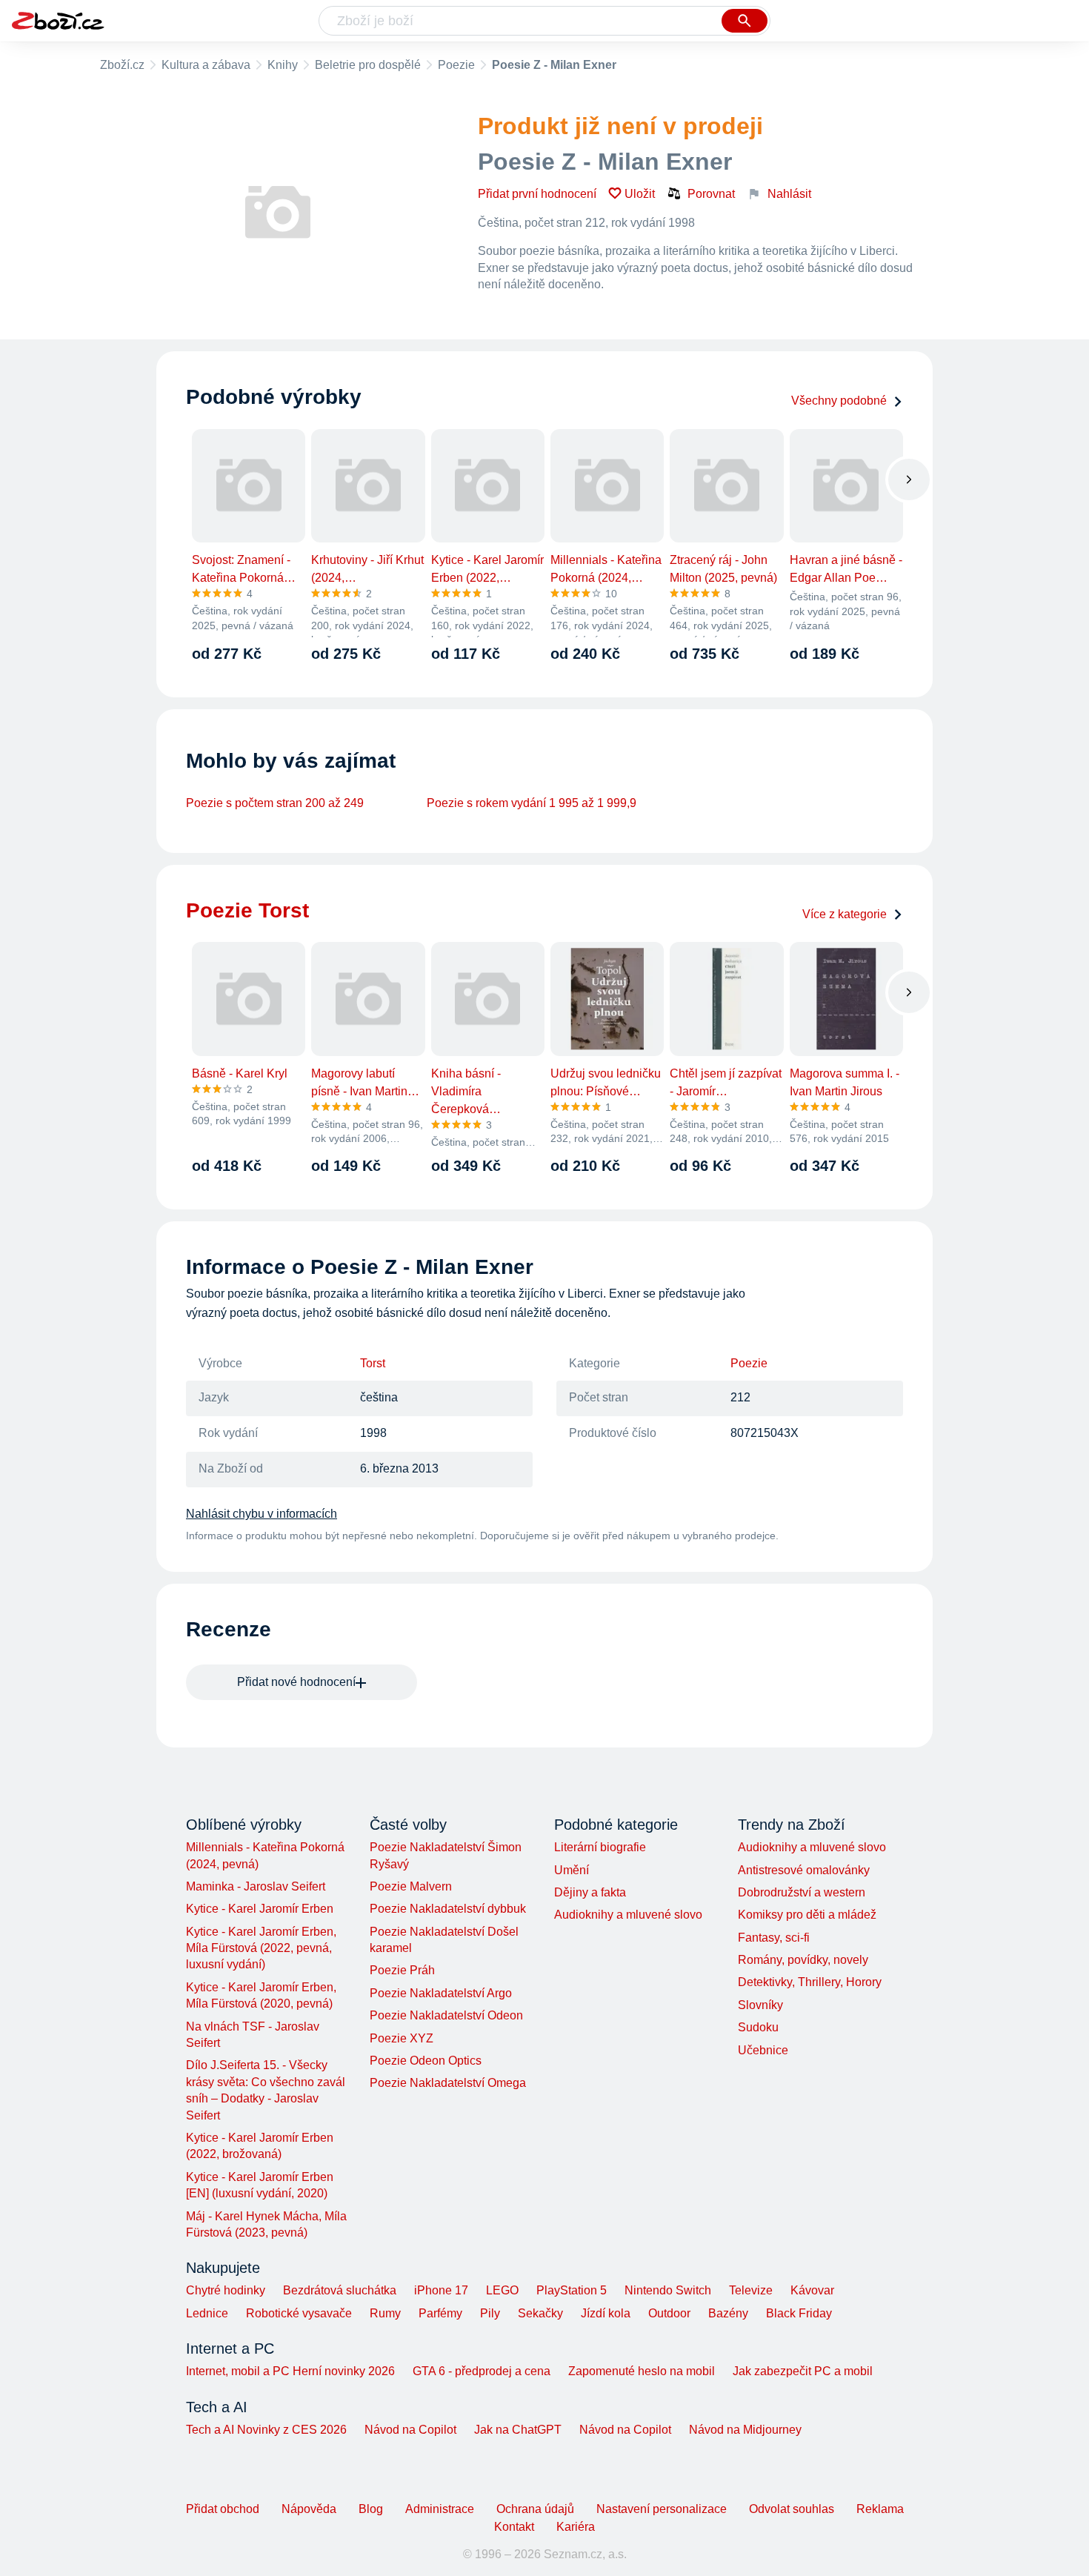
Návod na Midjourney (745, 2430)
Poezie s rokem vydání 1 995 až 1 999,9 (532, 803)
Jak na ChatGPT (518, 2430)
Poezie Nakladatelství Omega (448, 2083)
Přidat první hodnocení (537, 194)
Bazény (728, 2313)
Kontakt (514, 2527)
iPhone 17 (441, 2290)
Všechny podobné (839, 401)
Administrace (440, 2509)
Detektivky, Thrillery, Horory (810, 1982)
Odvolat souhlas (792, 2509)
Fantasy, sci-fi (774, 1938)
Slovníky (760, 2005)
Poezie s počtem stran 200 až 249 (275, 803)
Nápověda (309, 2509)
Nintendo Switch (668, 2290)
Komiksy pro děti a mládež (807, 1915)
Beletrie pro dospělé (368, 65)
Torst (373, 1363)
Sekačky (540, 2313)
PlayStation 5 (572, 2290)
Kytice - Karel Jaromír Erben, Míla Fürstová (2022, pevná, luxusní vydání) (261, 1948)
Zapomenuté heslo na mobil (642, 2371)
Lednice (207, 2313)
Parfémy (440, 2313)
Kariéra (576, 2527)
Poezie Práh (402, 1970)
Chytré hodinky (226, 2290)
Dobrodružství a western (802, 1892)
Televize (751, 2290)
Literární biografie (600, 1847)
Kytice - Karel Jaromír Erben (260, 1909)
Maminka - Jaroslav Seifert (256, 1886)
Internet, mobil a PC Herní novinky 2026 (290, 2371)
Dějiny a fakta (590, 1892)
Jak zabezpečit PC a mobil (803, 2371)
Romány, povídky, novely (803, 1960)
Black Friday (799, 2313)
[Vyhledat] (745, 21)
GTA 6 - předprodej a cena (482, 2371)
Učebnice (763, 2050)
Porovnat (711, 194)
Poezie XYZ (402, 2038)
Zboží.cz (122, 65)
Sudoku (758, 2027)
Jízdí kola (606, 2313)
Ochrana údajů (535, 2509)
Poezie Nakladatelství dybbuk (448, 1909)
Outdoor (669, 2313)
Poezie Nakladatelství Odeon (446, 2015)
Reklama (880, 2509)
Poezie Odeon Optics (426, 2061)
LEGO (502, 2290)
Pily (490, 2313)
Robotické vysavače (299, 2313)
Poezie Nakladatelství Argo (441, 1993)
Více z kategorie (845, 914)
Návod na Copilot (410, 2430)
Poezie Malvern (411, 1886)
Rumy (385, 2313)
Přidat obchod (223, 2509)
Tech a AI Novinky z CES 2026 (266, 2430)
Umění (572, 1870)
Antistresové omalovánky (804, 1870)
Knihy (283, 65)
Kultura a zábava (206, 65)
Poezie (456, 65)
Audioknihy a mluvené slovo (628, 1915)
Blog (371, 2509)
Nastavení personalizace (662, 2509)
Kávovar (812, 2290)
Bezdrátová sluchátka (340, 2290)
